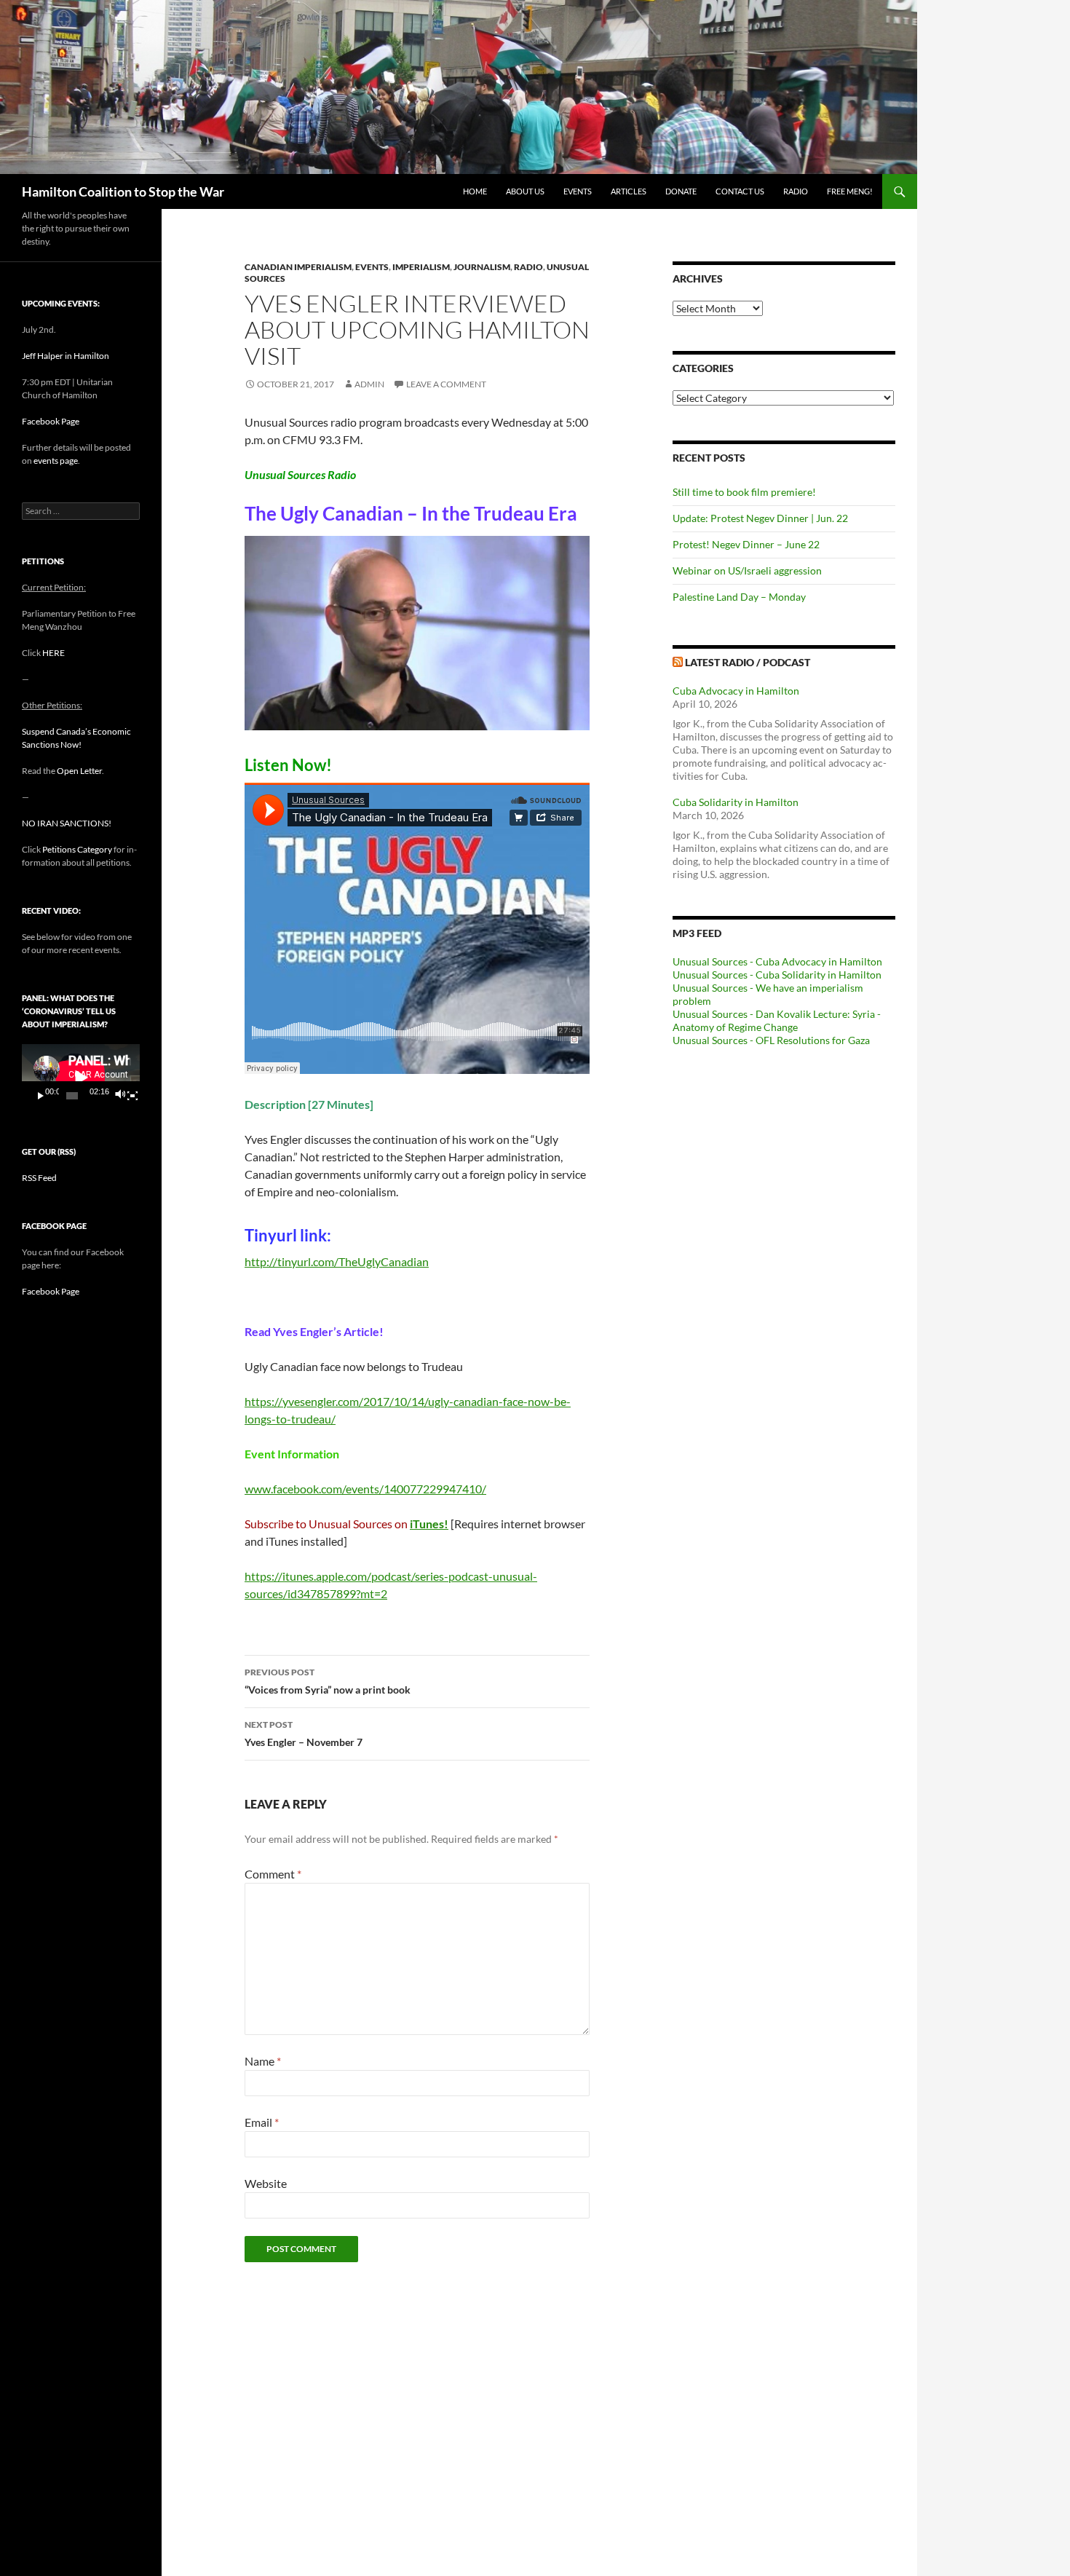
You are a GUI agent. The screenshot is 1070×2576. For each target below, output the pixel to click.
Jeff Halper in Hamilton (66, 356)
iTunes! (429, 1524)
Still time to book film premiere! (744, 492)
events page (56, 461)
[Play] (41, 1096)
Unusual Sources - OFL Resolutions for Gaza (771, 1040)
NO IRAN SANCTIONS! (67, 823)
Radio (796, 191)
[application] (81, 1077)
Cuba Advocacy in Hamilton (736, 691)
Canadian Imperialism (298, 267)
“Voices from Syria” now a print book (328, 1681)
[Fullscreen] (132, 1096)
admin (369, 384)
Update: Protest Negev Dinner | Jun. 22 (760, 518)
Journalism (482, 267)
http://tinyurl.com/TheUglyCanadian (337, 1261)
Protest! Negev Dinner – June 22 (746, 544)
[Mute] (119, 1096)
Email (262, 2122)
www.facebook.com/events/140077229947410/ (365, 1489)
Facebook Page (51, 421)
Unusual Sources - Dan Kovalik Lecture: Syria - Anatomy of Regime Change (777, 1020)
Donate (681, 191)
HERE (53, 653)
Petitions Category (77, 849)
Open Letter (79, 771)
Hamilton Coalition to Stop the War (123, 191)
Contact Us (740, 191)
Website (266, 2183)
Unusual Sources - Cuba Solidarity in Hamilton (777, 975)
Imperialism (421, 267)
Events (578, 191)
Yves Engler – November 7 (304, 1734)
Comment (273, 1874)
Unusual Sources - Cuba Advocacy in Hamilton (777, 961)
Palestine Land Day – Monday (739, 597)
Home (475, 191)
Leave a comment (446, 384)
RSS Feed (39, 1178)
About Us (525, 191)
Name (263, 2061)
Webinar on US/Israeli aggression (747, 570)
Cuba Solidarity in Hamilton (736, 802)
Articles (629, 191)
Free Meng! (850, 191)
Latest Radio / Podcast (748, 662)
